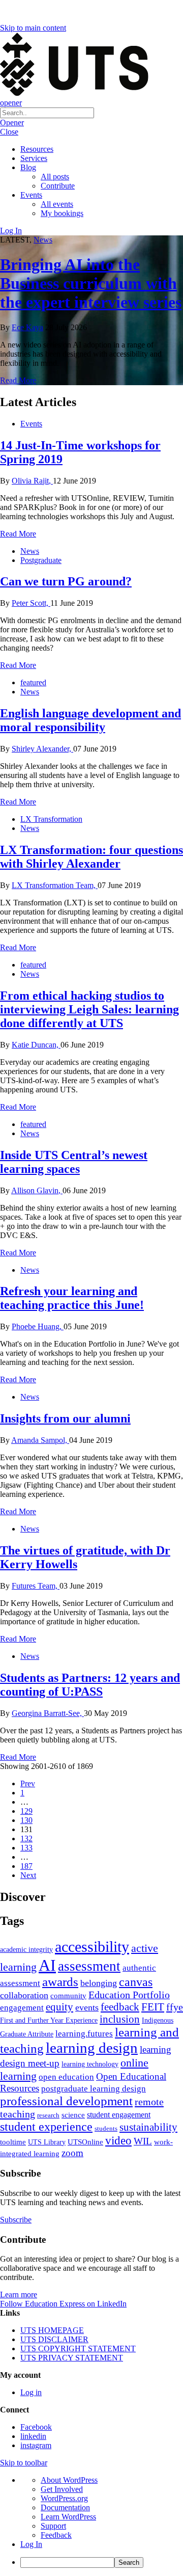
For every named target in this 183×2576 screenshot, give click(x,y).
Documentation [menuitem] (65, 2507)
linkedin (33, 2436)
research (48, 2115)
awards (60, 1982)
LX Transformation (51, 819)
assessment (89, 1966)
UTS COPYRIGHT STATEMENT (78, 2349)
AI (47, 1965)
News (43, 240)
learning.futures (84, 2034)
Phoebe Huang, (38, 1326)
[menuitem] (102, 2562)
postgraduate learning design (94, 2089)
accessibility (92, 1947)
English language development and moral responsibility (90, 720)
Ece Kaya (27, 327)
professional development (66, 2101)
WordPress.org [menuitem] (64, 2498)
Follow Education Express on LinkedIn (63, 2304)
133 (26, 1848)
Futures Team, (36, 1586)
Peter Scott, (31, 603)
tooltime (13, 2142)
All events (57, 204)
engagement (22, 2008)
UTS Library (47, 2142)
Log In (11, 231)
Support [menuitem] (53, 2526)
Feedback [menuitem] (56, 2535)
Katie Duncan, (36, 1045)
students (106, 2128)
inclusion (120, 2019)
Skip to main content (33, 28)
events (87, 2007)
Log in (31, 2392)
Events (31, 195)
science (73, 2115)
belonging (99, 1983)
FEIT (153, 2007)
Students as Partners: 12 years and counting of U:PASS (90, 1685)
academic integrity (26, 1949)
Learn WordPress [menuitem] (68, 2517)
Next (28, 1875)
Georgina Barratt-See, (48, 1713)
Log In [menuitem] (31, 2544)
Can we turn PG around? (66, 581)
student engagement (119, 2115)
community (68, 1996)
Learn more (19, 2295)
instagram (36, 2445)
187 (26, 1866)
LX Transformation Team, (55, 885)
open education (66, 2077)
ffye (175, 2007)
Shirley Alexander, (42, 749)
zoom (72, 2153)
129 (26, 1811)
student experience (46, 2127)
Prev (28, 1783)
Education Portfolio (129, 1995)
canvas (136, 1982)
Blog (28, 167)
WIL (143, 2141)
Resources (37, 149)
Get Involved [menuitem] (62, 2489)
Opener (12, 123)
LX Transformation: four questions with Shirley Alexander (91, 857)
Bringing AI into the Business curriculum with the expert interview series (91, 283)
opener (11, 103)
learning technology (90, 2064)
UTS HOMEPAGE (52, 2330)
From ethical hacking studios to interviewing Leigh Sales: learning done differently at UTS (89, 1009)
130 (26, 1820)
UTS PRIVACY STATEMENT (72, 2358)
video (118, 2140)
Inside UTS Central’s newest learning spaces (74, 1162)
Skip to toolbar (24, 2463)
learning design (92, 2048)
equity (59, 2007)
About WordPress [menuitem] (69, 2480)
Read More (18, 380)
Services (34, 158)
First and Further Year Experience (49, 2020)
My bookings (62, 213)
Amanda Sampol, (40, 1440)
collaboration (24, 1995)
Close (9, 132)
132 (26, 1839)
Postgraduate (41, 560)
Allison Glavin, (37, 1190)
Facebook (36, 2427)
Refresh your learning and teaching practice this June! (72, 1298)
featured (33, 682)
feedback (120, 2007)
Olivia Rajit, (32, 481)
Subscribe (16, 2220)
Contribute (58, 186)
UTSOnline (85, 2142)
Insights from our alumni (65, 1418)
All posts (55, 177)
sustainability (148, 2127)
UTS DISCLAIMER (54, 2339)
